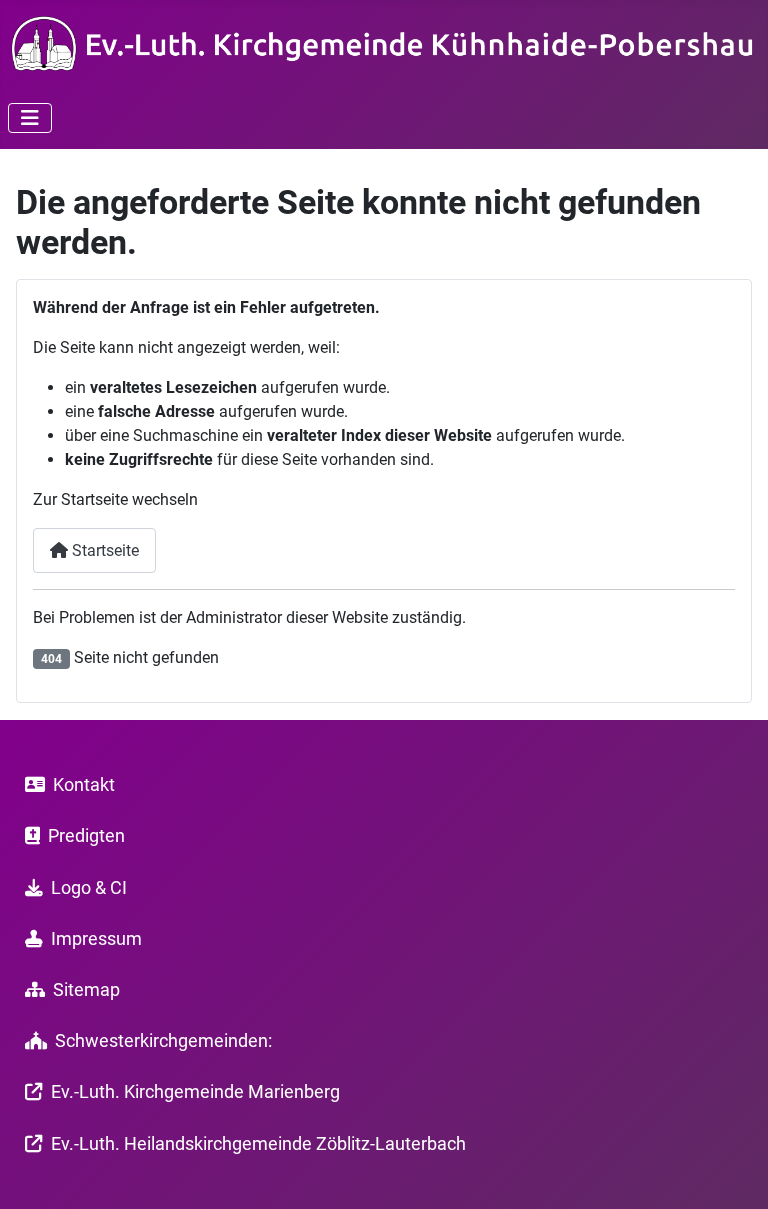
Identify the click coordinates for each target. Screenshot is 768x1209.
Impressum (96, 939)
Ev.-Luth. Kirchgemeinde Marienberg (195, 1092)
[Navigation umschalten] (30, 118)
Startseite (103, 550)
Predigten (86, 836)
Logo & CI (89, 888)
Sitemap (86, 990)
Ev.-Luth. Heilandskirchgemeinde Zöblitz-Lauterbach (258, 1144)
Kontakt (84, 785)
